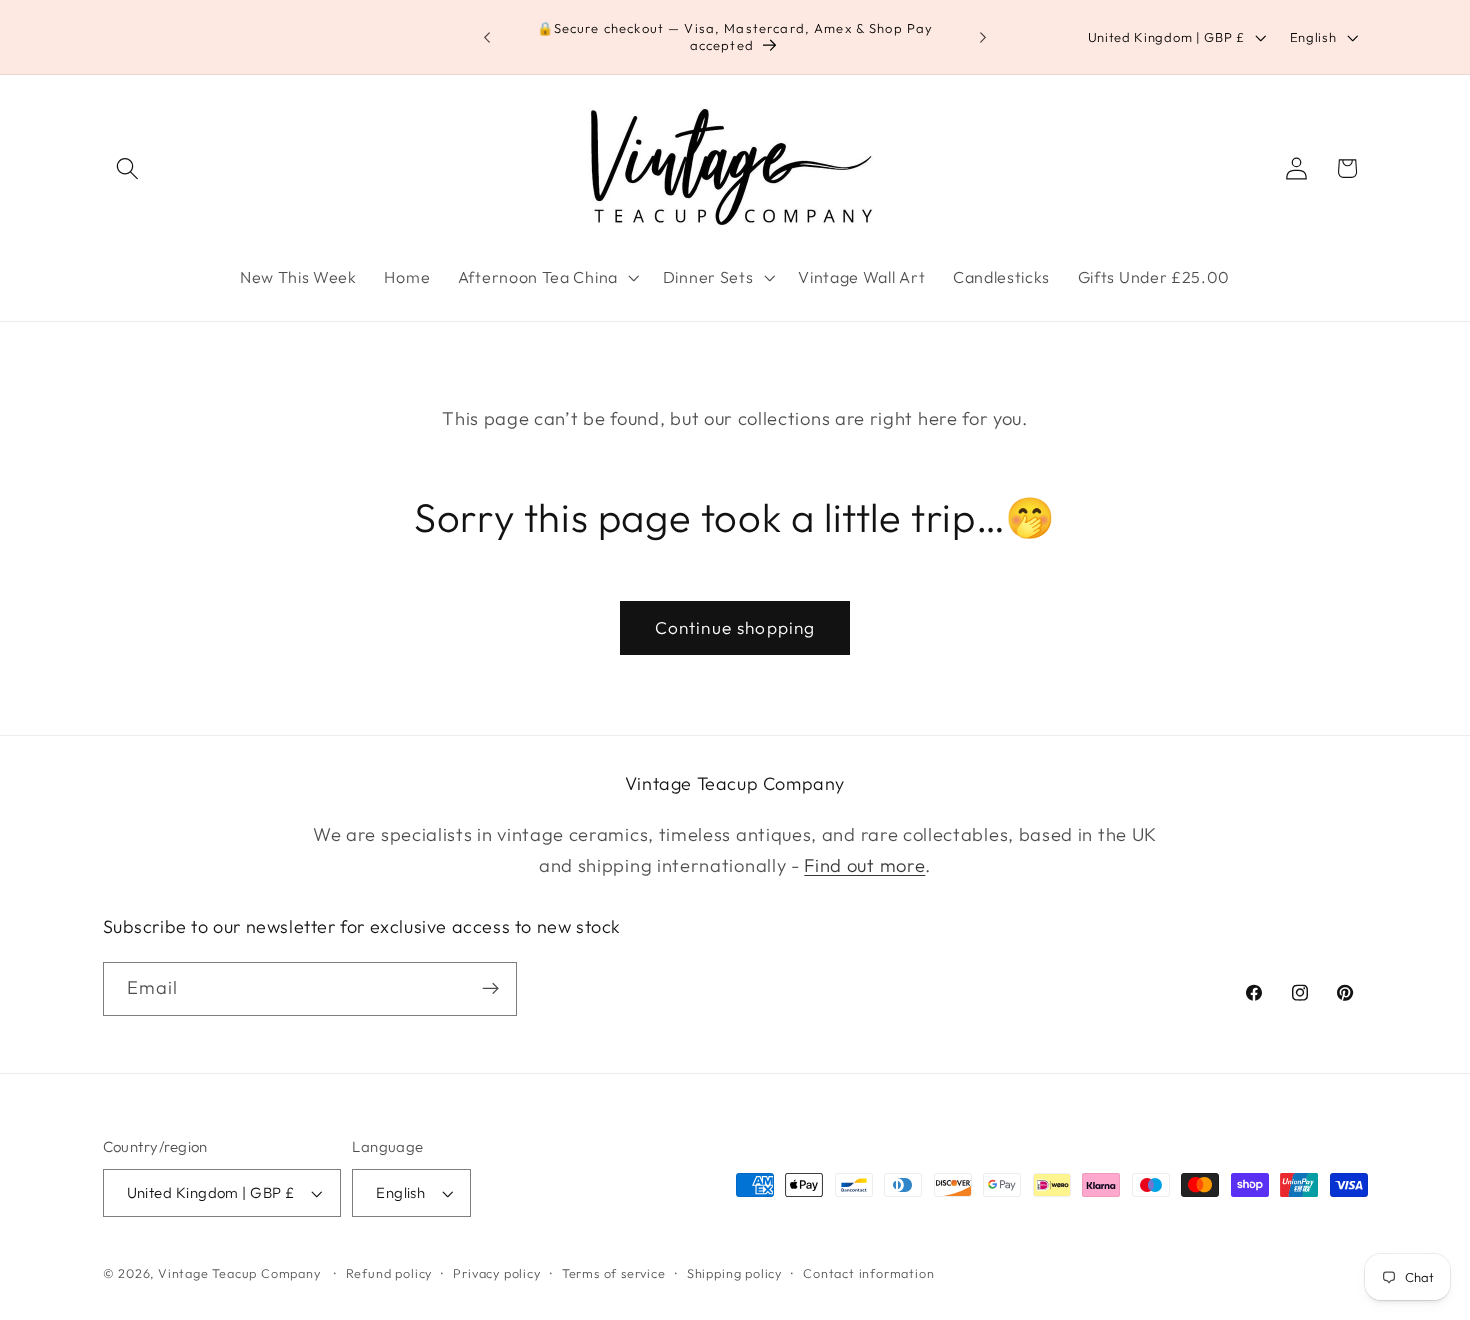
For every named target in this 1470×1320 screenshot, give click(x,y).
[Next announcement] (983, 37)
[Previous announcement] (487, 37)
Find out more (864, 865)
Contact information (868, 1273)
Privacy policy (496, 1273)
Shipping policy (734, 1273)
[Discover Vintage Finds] (490, 989)
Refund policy (389, 1273)
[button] (128, 168)
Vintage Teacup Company (239, 1273)
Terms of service (614, 1273)
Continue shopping (735, 627)
